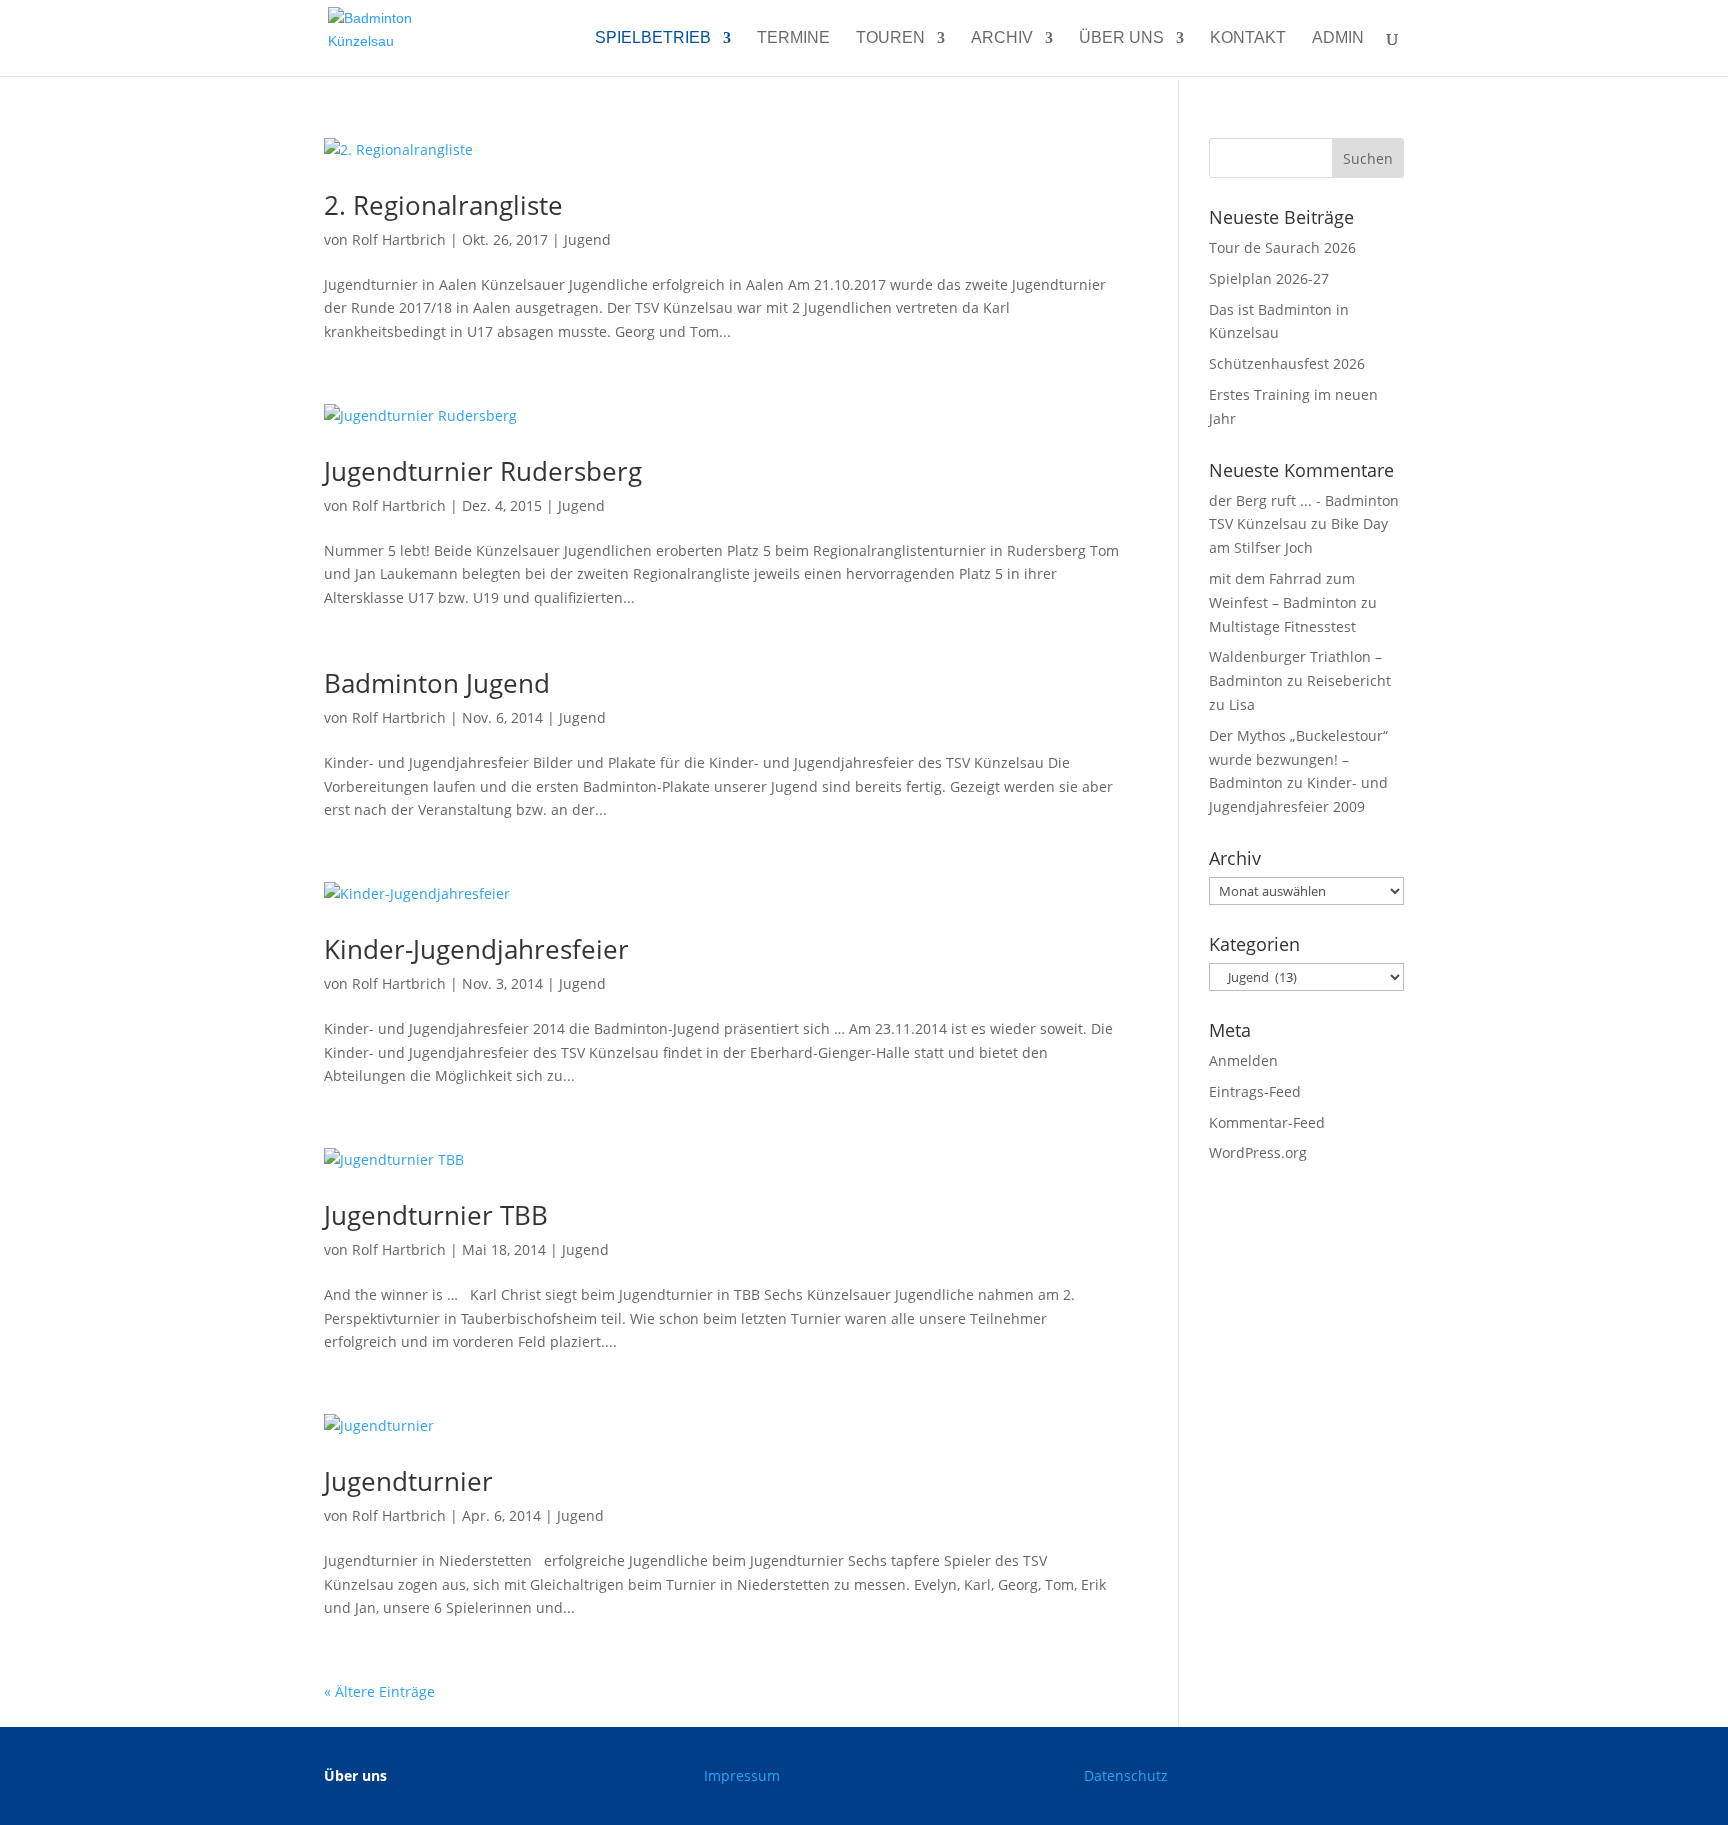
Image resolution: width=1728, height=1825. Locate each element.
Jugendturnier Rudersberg (483, 471)
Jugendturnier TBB (436, 1215)
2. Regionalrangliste (443, 205)
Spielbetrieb (653, 38)
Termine (793, 38)
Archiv (1002, 38)
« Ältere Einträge (379, 1691)
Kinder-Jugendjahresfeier (476, 949)
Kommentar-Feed (1267, 1122)
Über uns (1121, 38)
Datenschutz (1126, 1775)
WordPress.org (1258, 1152)
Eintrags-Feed (1255, 1091)
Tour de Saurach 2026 (1282, 247)
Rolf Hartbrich (399, 239)
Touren (890, 38)
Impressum (742, 1775)
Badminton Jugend (437, 683)
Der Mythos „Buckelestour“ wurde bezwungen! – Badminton (1298, 759)
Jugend (587, 239)
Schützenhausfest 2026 (1287, 363)
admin (1338, 38)
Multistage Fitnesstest (1282, 626)
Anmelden (1243, 1060)
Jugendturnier (408, 1481)
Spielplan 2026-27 (1269, 278)
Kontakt (1248, 38)
